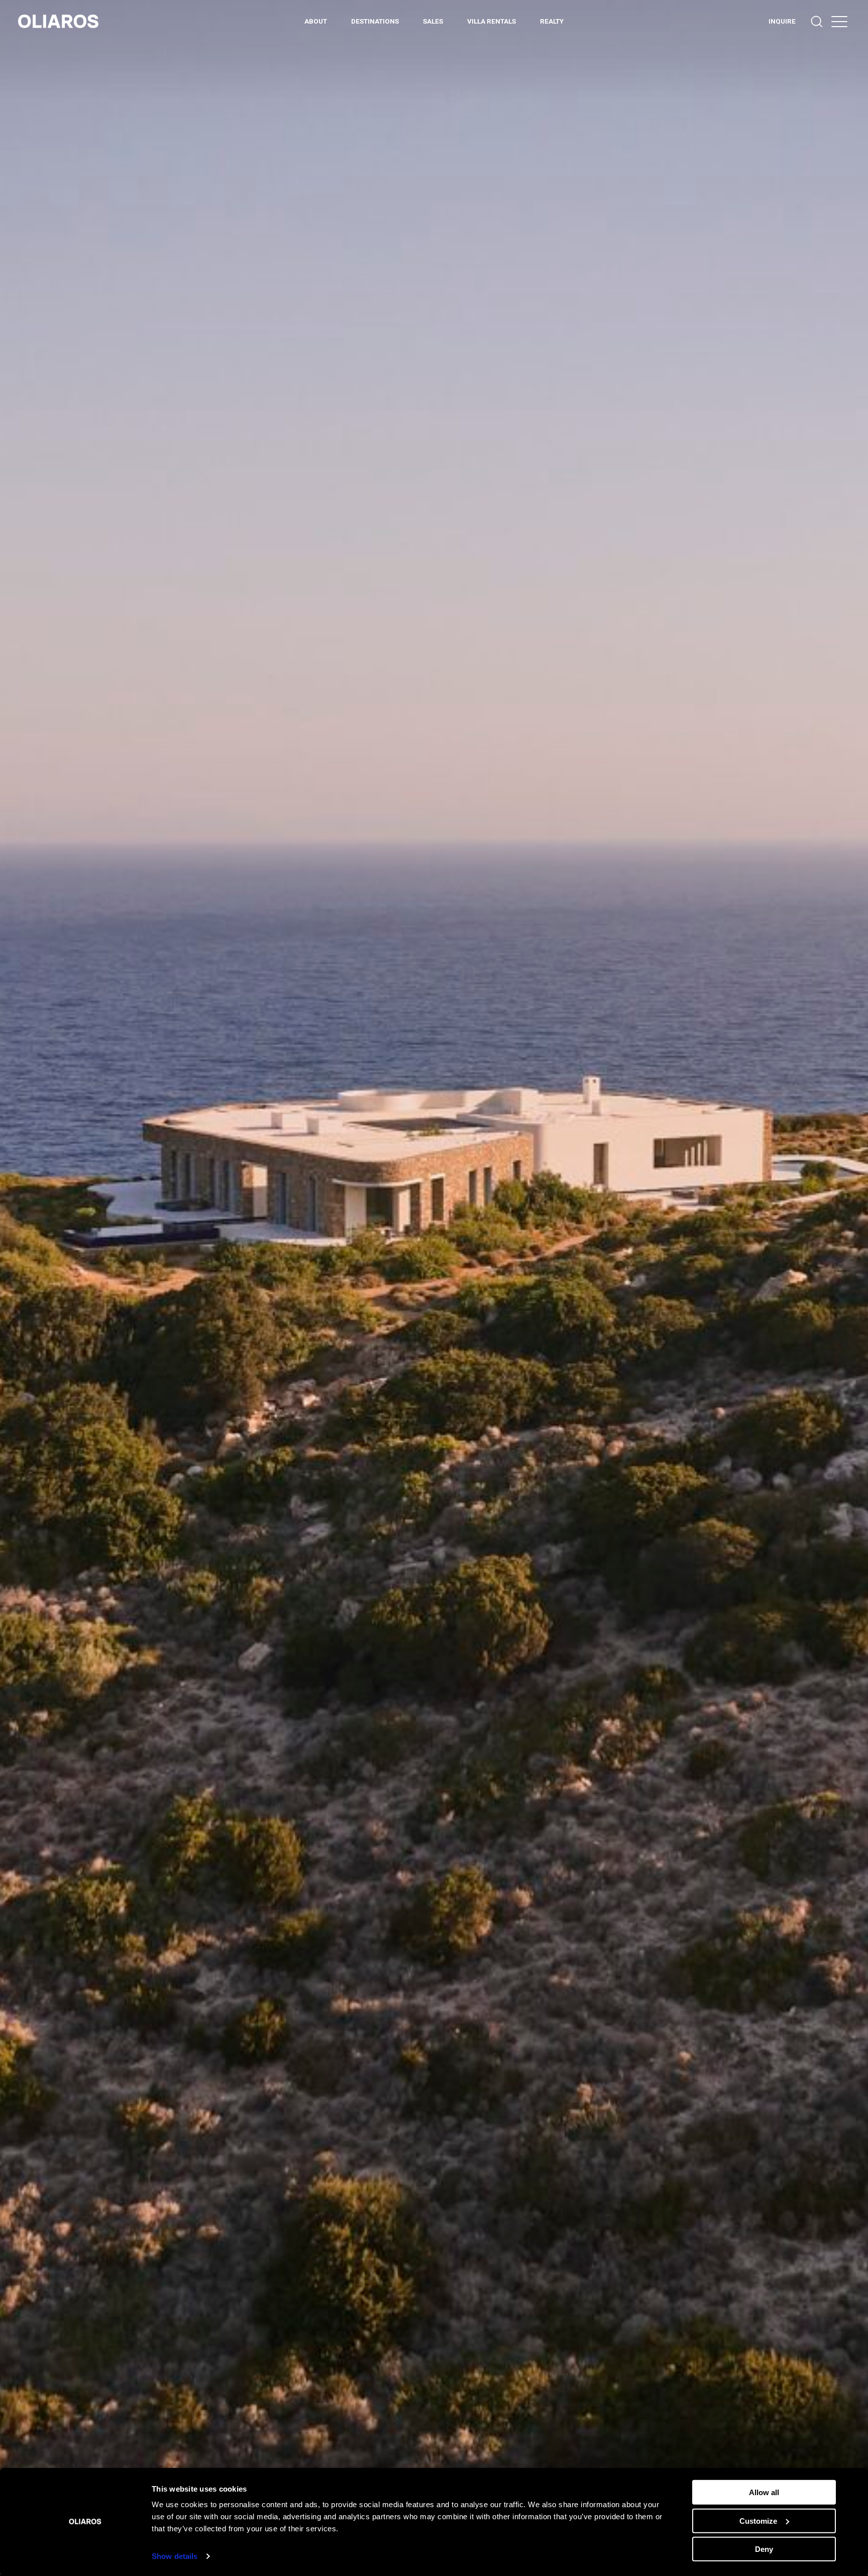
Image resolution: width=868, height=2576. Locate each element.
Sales (433, 21)
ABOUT (316, 21)
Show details (175, 2556)
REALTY (552, 21)
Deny (764, 2549)
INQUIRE (782, 21)
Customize (758, 2520)
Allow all (764, 2492)
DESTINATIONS (375, 21)
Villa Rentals (492, 21)
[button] (839, 21)
